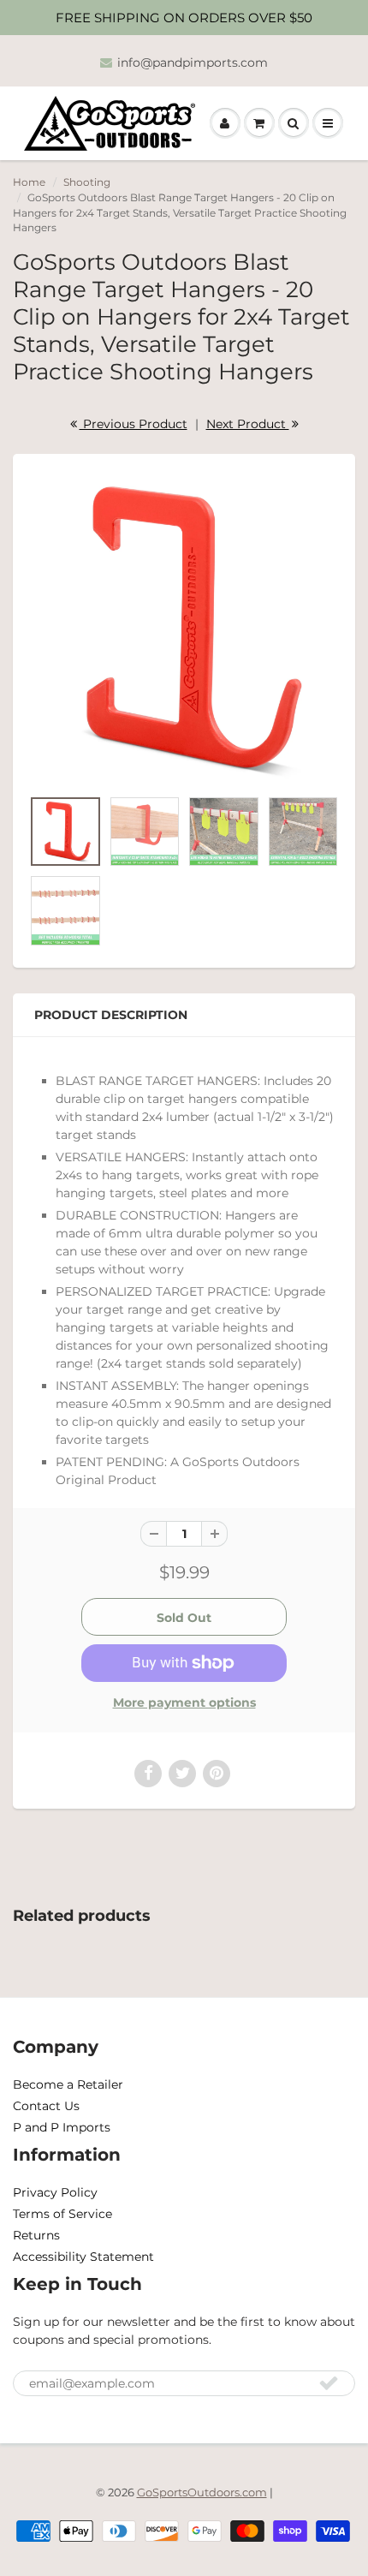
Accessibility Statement (83, 2257)
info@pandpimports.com (193, 63)
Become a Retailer (68, 2084)
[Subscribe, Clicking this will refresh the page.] (329, 2382)
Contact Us (46, 2106)
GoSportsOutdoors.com (202, 2492)
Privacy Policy (55, 2192)
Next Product (248, 424)
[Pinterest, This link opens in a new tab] (217, 1774)
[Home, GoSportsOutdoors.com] (116, 123)
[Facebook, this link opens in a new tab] (148, 1774)
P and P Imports (62, 2127)
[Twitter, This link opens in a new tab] (182, 1774)
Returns (36, 2235)
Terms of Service (62, 2214)
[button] (225, 123)
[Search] (294, 123)
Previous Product (134, 424)
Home (29, 182)
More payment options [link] (184, 1702)
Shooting (87, 182)
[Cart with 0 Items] (259, 123)
